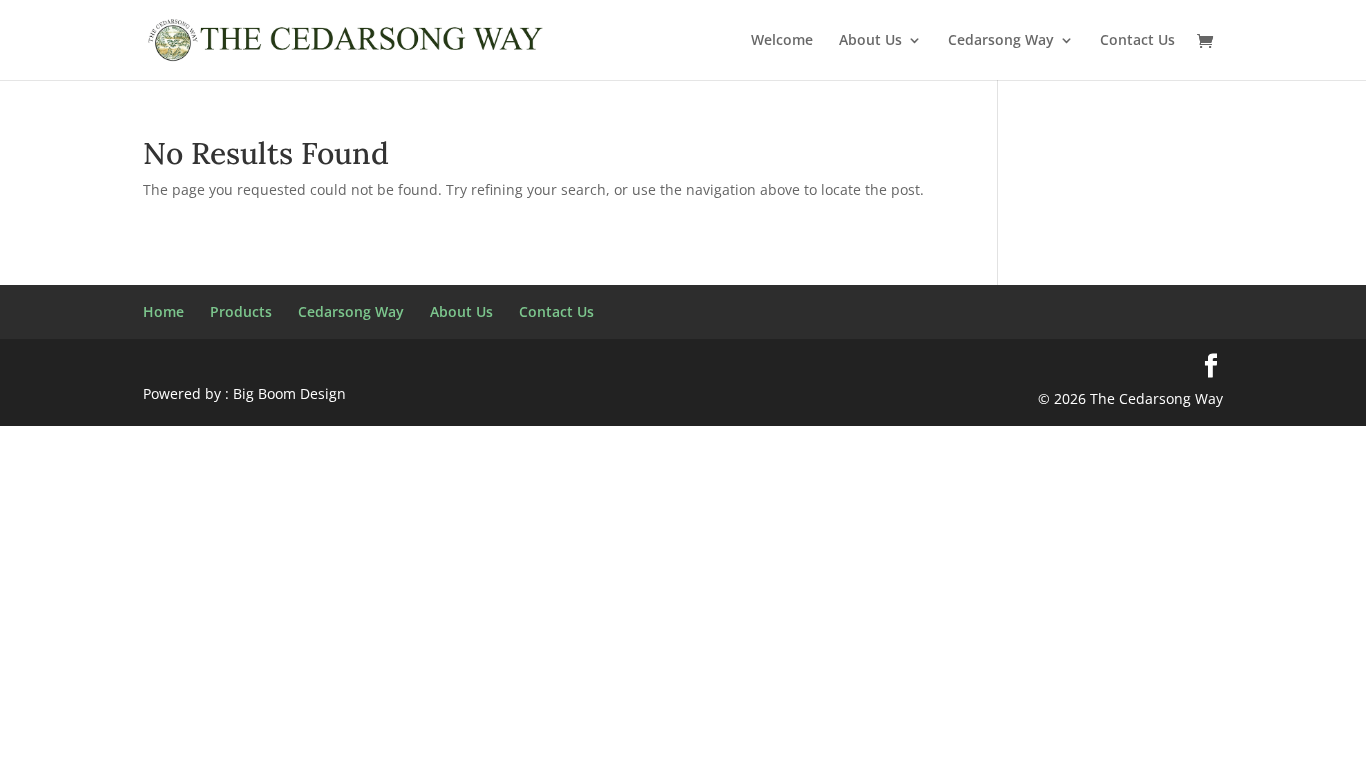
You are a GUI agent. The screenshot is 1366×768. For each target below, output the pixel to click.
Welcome (782, 41)
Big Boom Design (289, 393)
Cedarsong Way (1001, 41)
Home (163, 311)
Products (241, 311)
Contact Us (1137, 41)
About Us (870, 41)
